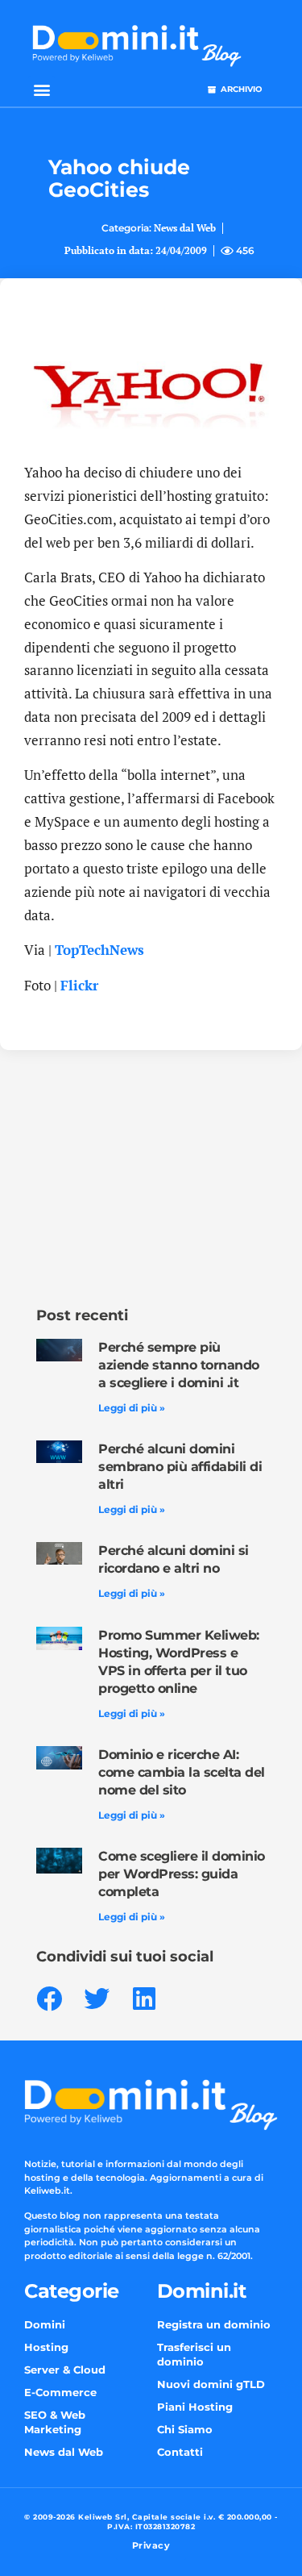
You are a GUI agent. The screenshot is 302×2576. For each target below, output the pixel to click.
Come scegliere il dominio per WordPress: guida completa (182, 1874)
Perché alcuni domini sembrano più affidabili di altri (180, 1467)
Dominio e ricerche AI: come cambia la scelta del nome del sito (182, 1772)
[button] (41, 89)
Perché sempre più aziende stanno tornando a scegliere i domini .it (179, 1365)
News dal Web (185, 228)
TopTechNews (99, 950)
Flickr (79, 985)
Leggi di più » (132, 1408)
